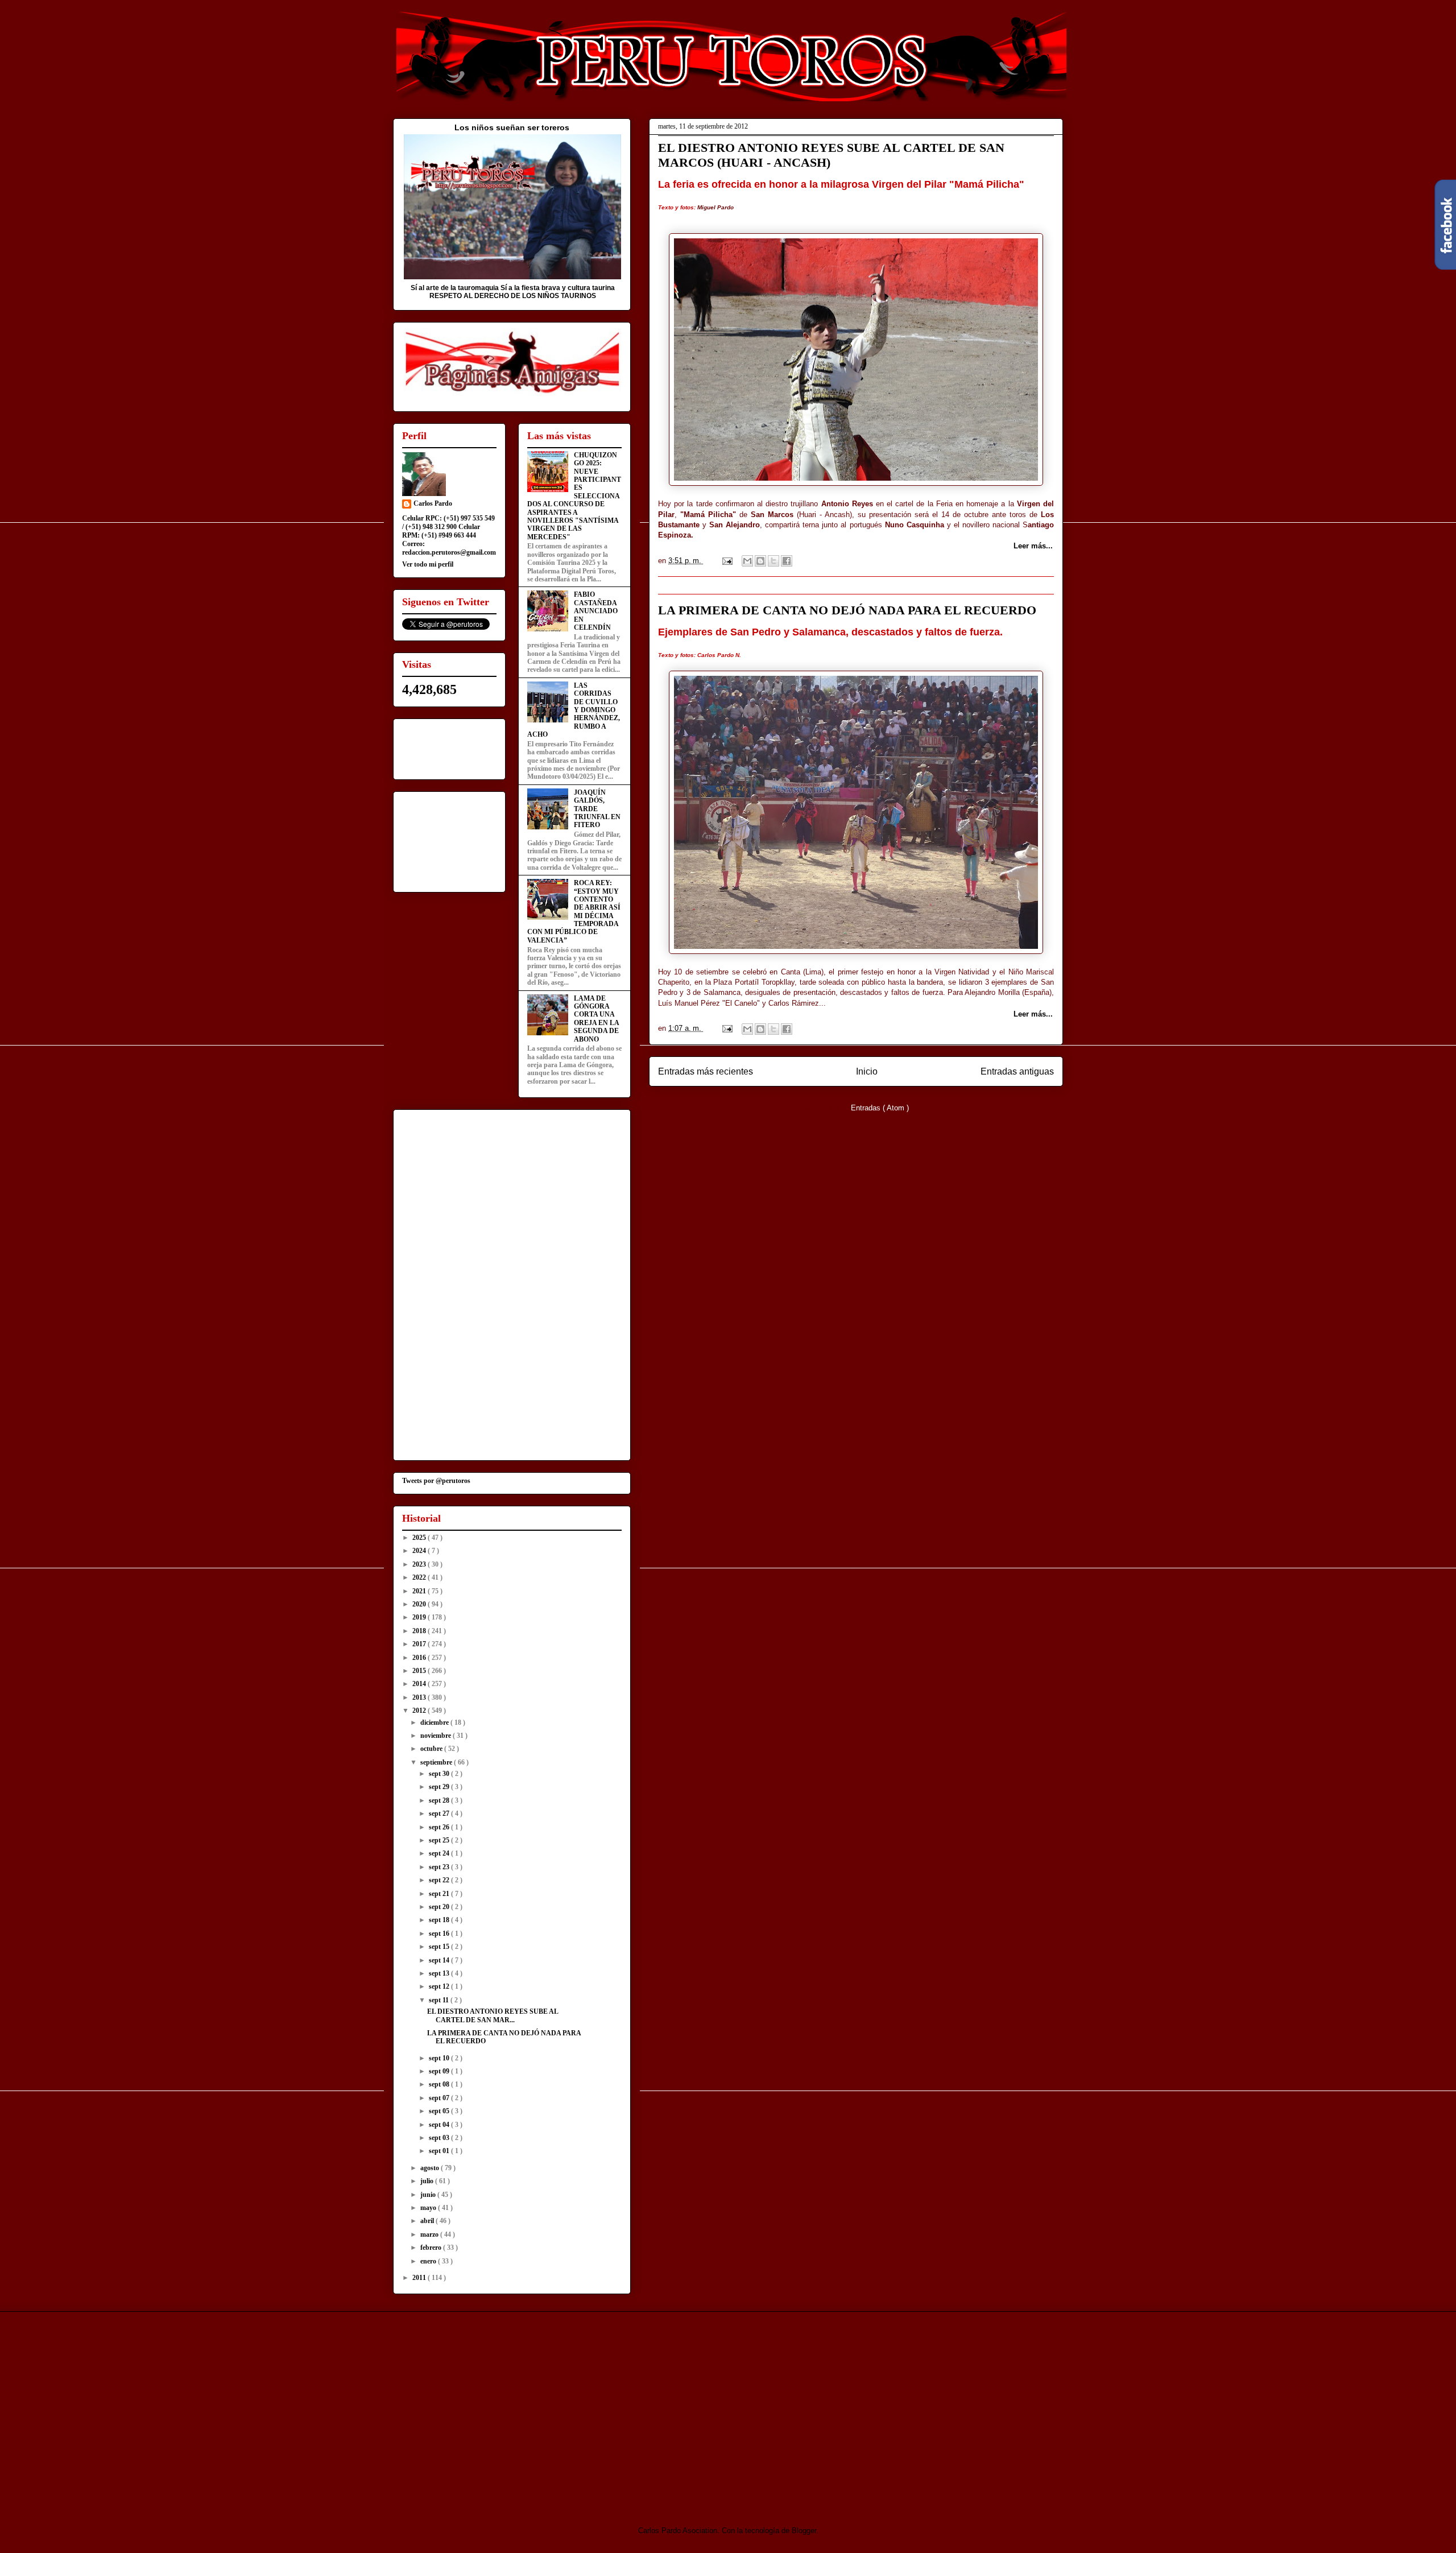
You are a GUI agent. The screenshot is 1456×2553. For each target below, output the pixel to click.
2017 (420, 1644)
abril (428, 2221)
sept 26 (440, 1827)
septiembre (437, 1762)
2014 (420, 1684)
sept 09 (440, 2071)
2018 (420, 1631)
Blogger (804, 2531)
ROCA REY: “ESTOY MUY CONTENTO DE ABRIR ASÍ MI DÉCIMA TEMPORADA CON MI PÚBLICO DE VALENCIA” (574, 912)
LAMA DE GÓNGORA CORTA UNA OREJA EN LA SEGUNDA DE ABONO (596, 1019)
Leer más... (1033, 546)
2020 (420, 1604)
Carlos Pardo (433, 503)
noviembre (437, 1736)
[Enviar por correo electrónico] (747, 561)
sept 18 (440, 1920)
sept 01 (440, 2151)
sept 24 (440, 1853)
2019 (420, 1617)
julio (428, 2181)
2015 (420, 1671)
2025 (420, 1538)
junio (429, 2195)
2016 (420, 1658)
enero (429, 2261)
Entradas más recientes (706, 1071)
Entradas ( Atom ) (880, 1108)
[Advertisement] (488, 2409)
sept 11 (440, 2000)
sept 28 (440, 1800)
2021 (420, 1591)
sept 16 (440, 1934)
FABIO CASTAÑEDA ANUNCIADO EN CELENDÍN (596, 611)
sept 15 (440, 1947)
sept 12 (440, 1986)
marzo (430, 2234)
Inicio (867, 1071)
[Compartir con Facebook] (787, 561)
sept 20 (440, 1907)
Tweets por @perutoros (436, 1481)
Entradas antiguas (1017, 1071)
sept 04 (440, 2125)
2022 (420, 1577)
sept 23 (440, 1867)
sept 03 (440, 2138)
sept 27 (440, 1813)
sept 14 (440, 1960)
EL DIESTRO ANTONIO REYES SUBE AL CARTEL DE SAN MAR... (493, 2015)
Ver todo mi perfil (428, 564)
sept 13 (440, 1973)
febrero (432, 2248)
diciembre (435, 1722)
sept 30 (440, 1774)
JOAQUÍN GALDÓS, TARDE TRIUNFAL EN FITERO (597, 809)
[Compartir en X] (773, 561)
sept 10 (440, 2058)
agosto (431, 2168)
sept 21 (440, 1894)
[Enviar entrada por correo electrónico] (727, 561)
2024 (420, 1551)
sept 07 (440, 2098)
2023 (420, 1564)
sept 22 (440, 1880)
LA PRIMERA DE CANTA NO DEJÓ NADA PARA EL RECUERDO (847, 610)
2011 (420, 2278)
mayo (429, 2208)
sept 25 (440, 1840)
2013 (420, 1697)
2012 (420, 1711)
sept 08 (440, 2084)
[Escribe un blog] (760, 561)
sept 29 (440, 1787)
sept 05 (440, 2111)
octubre (432, 1749)
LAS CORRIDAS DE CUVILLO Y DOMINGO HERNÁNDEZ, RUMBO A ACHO (574, 710)
